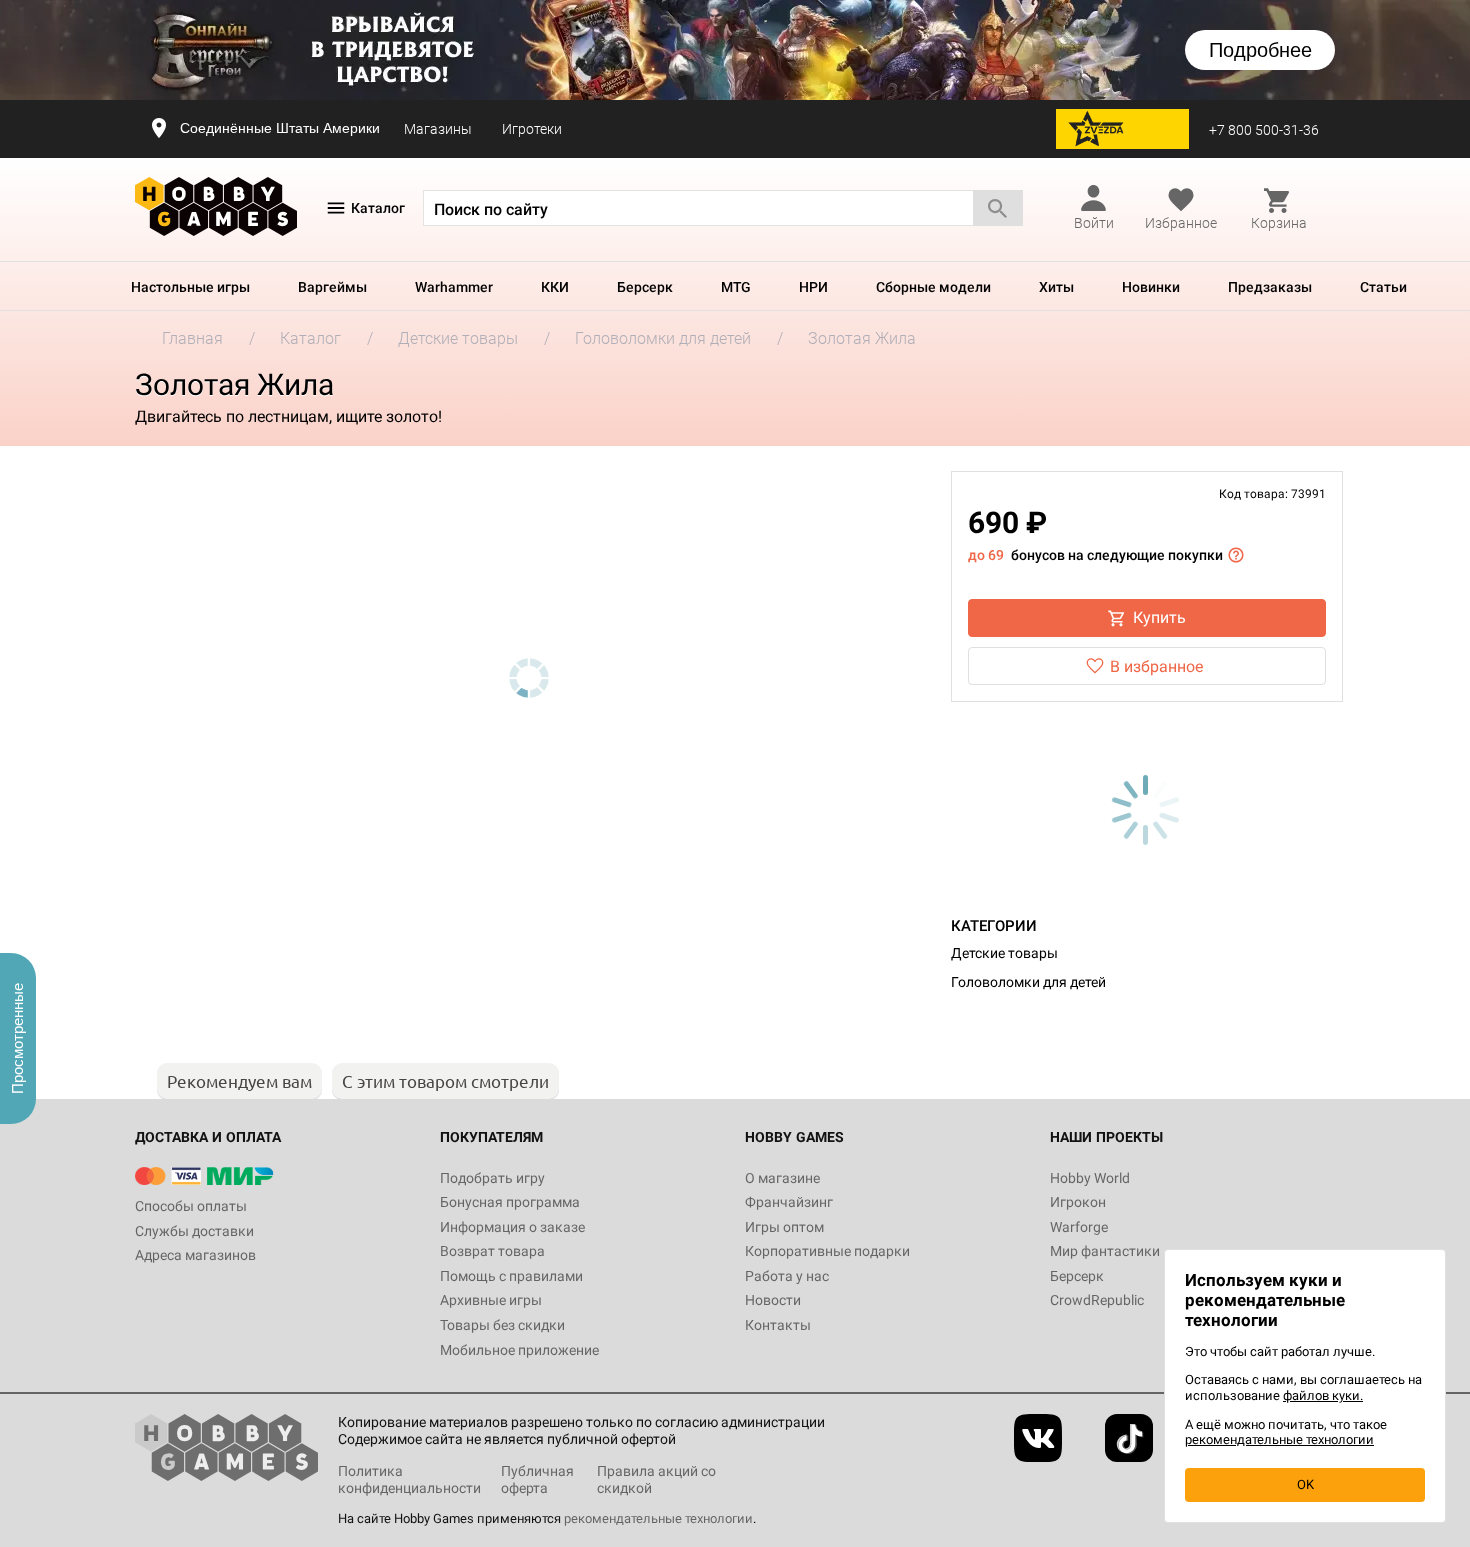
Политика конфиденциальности (409, 1479)
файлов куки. (1323, 1395)
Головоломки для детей (1028, 982)
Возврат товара (492, 1251)
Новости (773, 1300)
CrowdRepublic (1097, 1300)
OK (1305, 1484)
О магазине (782, 1178)
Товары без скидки (502, 1325)
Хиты (1056, 287)
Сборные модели (933, 287)
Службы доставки (194, 1231)
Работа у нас (787, 1276)
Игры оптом (784, 1227)
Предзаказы (1270, 287)
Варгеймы (332, 287)
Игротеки (532, 129)
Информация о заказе (512, 1227)
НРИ (813, 287)
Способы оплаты (191, 1206)
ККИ (555, 287)
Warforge (1079, 1227)
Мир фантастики (1105, 1251)
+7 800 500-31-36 (1264, 130)
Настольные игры (190, 287)
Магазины (438, 129)
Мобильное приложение (519, 1350)
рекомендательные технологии (658, 1518)
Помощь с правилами (511, 1276)
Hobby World (1090, 1178)
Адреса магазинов (195, 1255)
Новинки (1151, 287)
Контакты (778, 1325)
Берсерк (645, 287)
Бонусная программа (510, 1202)
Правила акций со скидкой (656, 1479)
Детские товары (1004, 953)
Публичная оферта (537, 1479)
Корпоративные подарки (827, 1251)
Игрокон (1078, 1202)
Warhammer (454, 287)
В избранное (1156, 666)
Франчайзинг (789, 1202)
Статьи (1383, 287)
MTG (736, 287)
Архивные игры (491, 1300)
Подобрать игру (492, 1178)
